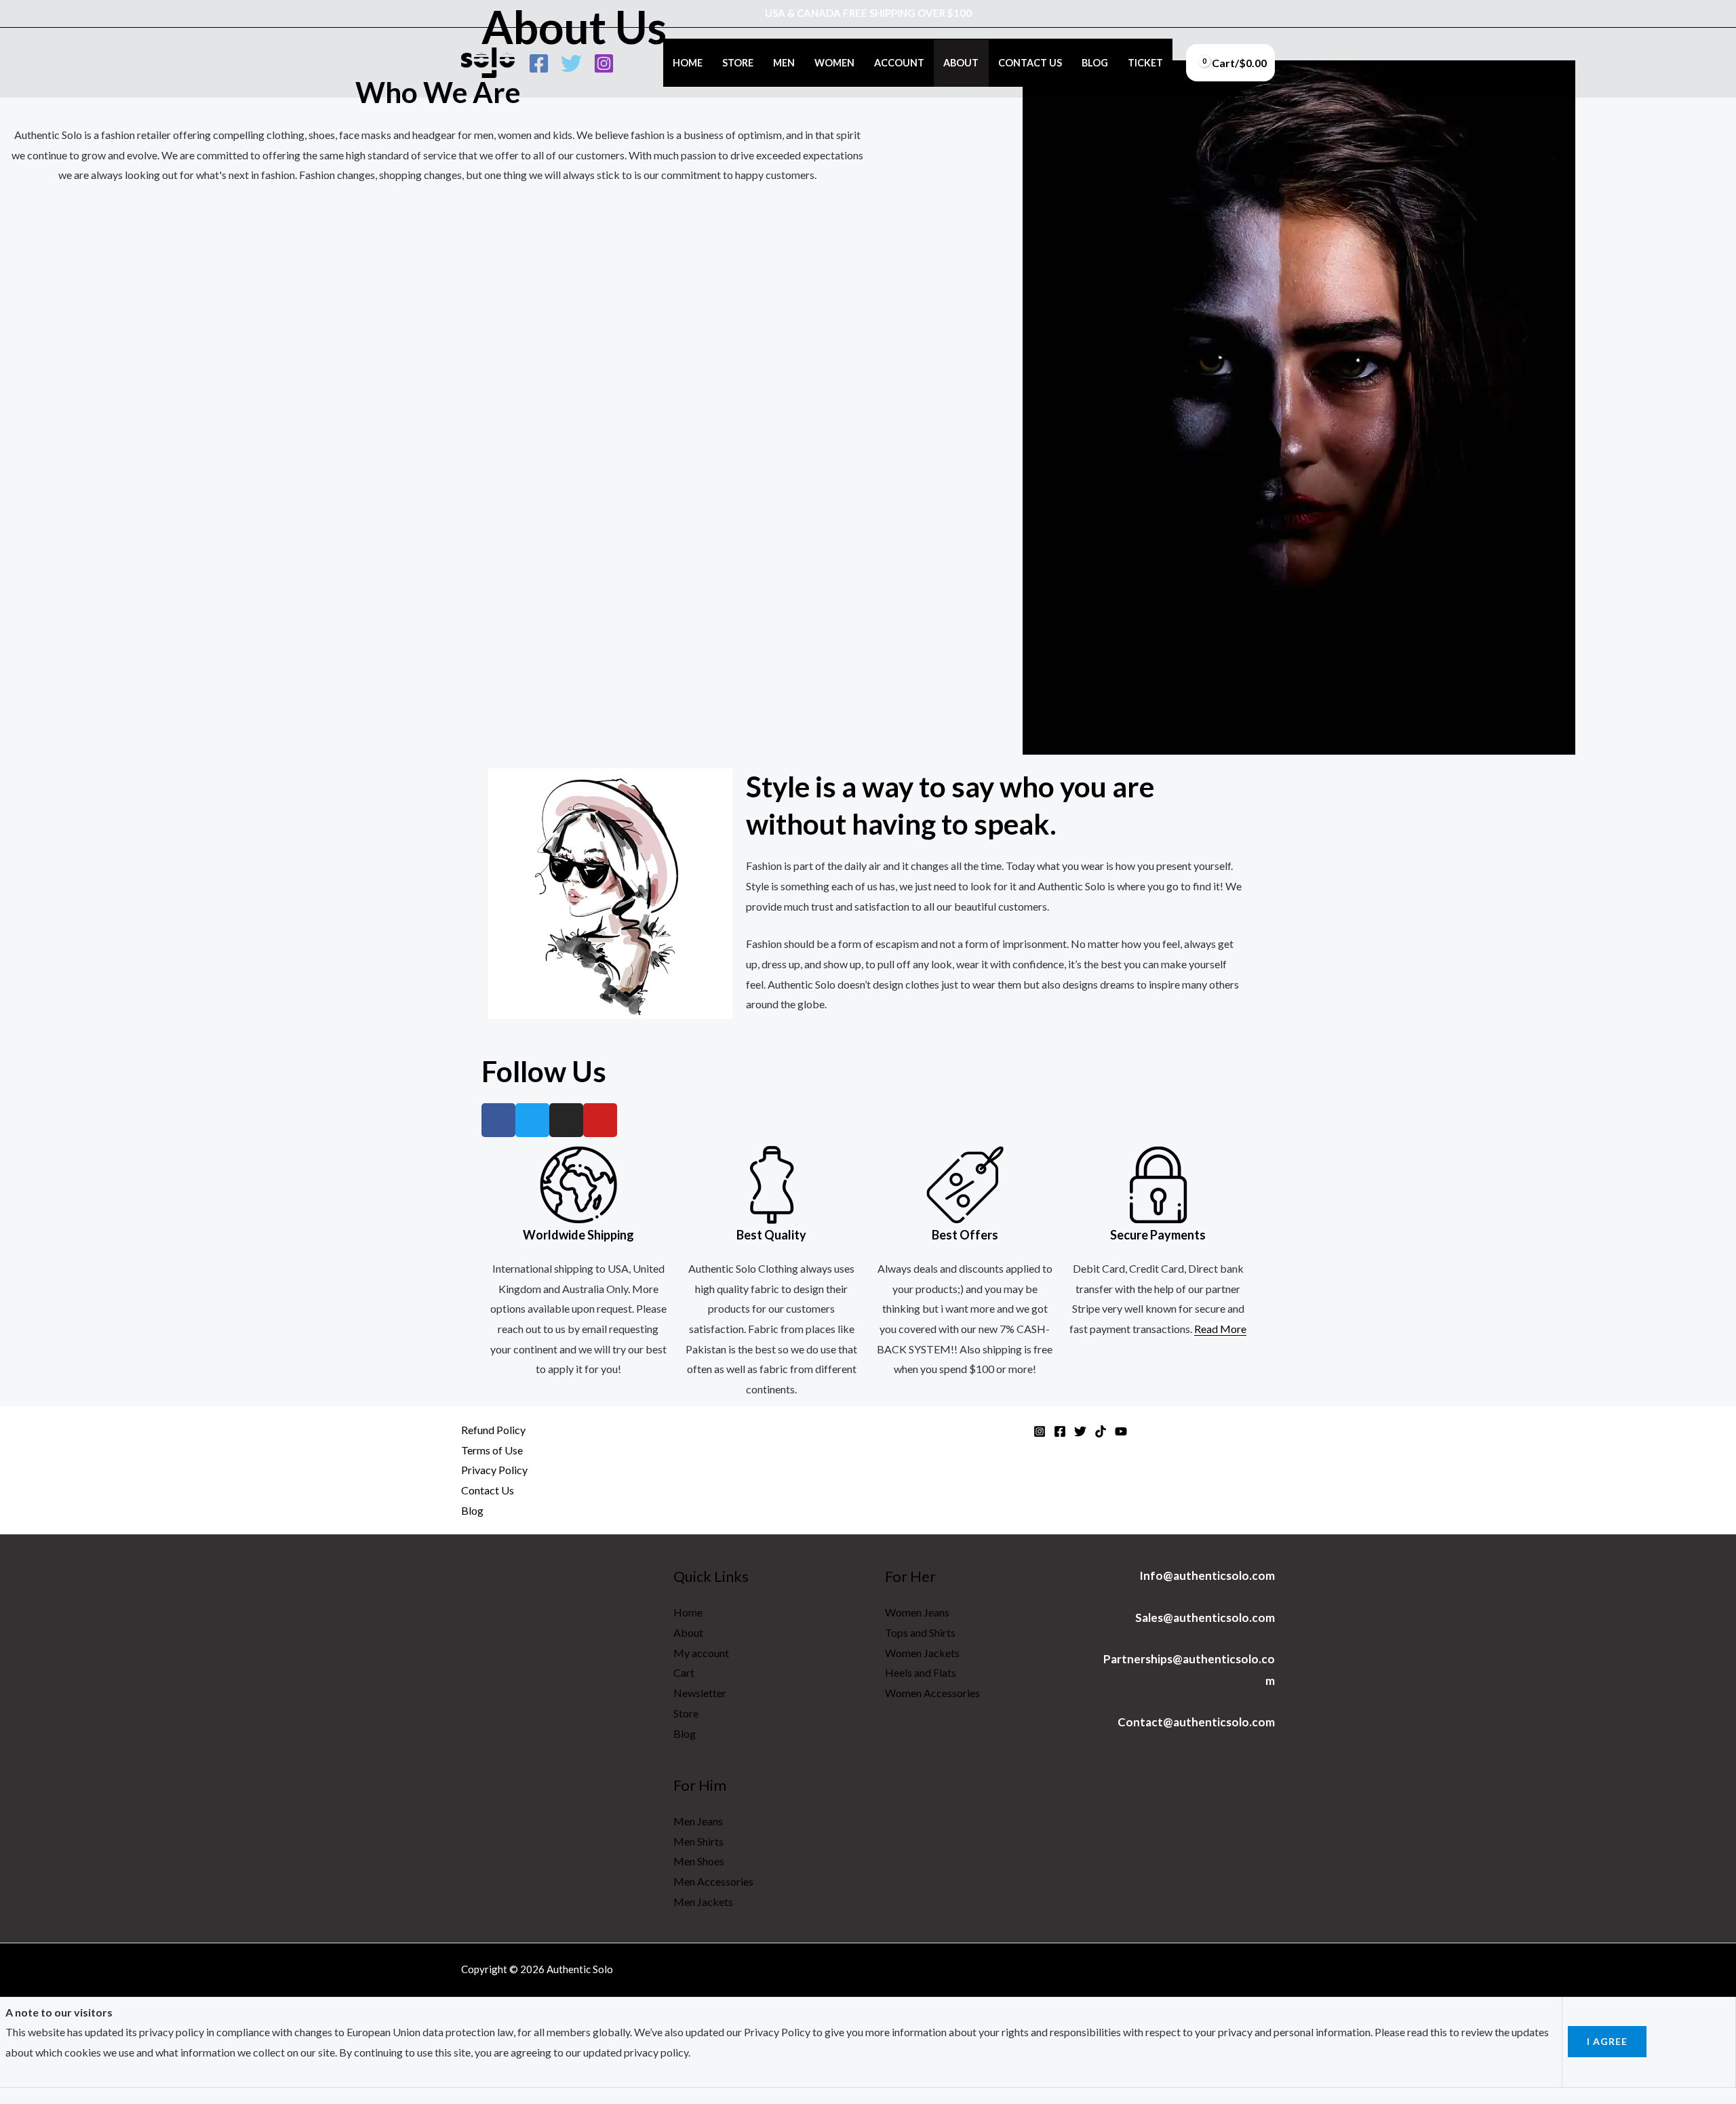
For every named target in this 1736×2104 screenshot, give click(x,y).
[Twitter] (571, 63)
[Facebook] (539, 63)
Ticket (1145, 63)
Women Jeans (917, 1612)
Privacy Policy (494, 1470)
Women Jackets (922, 1653)
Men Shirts (698, 1841)
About (961, 63)
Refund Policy (493, 1430)
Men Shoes (699, 1861)
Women (834, 63)
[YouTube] (1121, 1431)
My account (701, 1653)
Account (899, 63)
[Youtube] (600, 1120)
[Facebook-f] (498, 1120)
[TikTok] (1101, 1431)
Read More (1220, 1329)
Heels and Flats (921, 1672)
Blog (1095, 63)
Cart (684, 1672)
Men (784, 63)
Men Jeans (698, 1821)
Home (688, 63)
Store (738, 63)
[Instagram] (604, 63)
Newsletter (700, 1693)
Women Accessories (932, 1693)
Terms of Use (492, 1450)
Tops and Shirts (920, 1632)
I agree (1607, 2041)
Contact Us (1030, 63)
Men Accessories (713, 1881)
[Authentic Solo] (488, 61)
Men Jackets (703, 1902)
